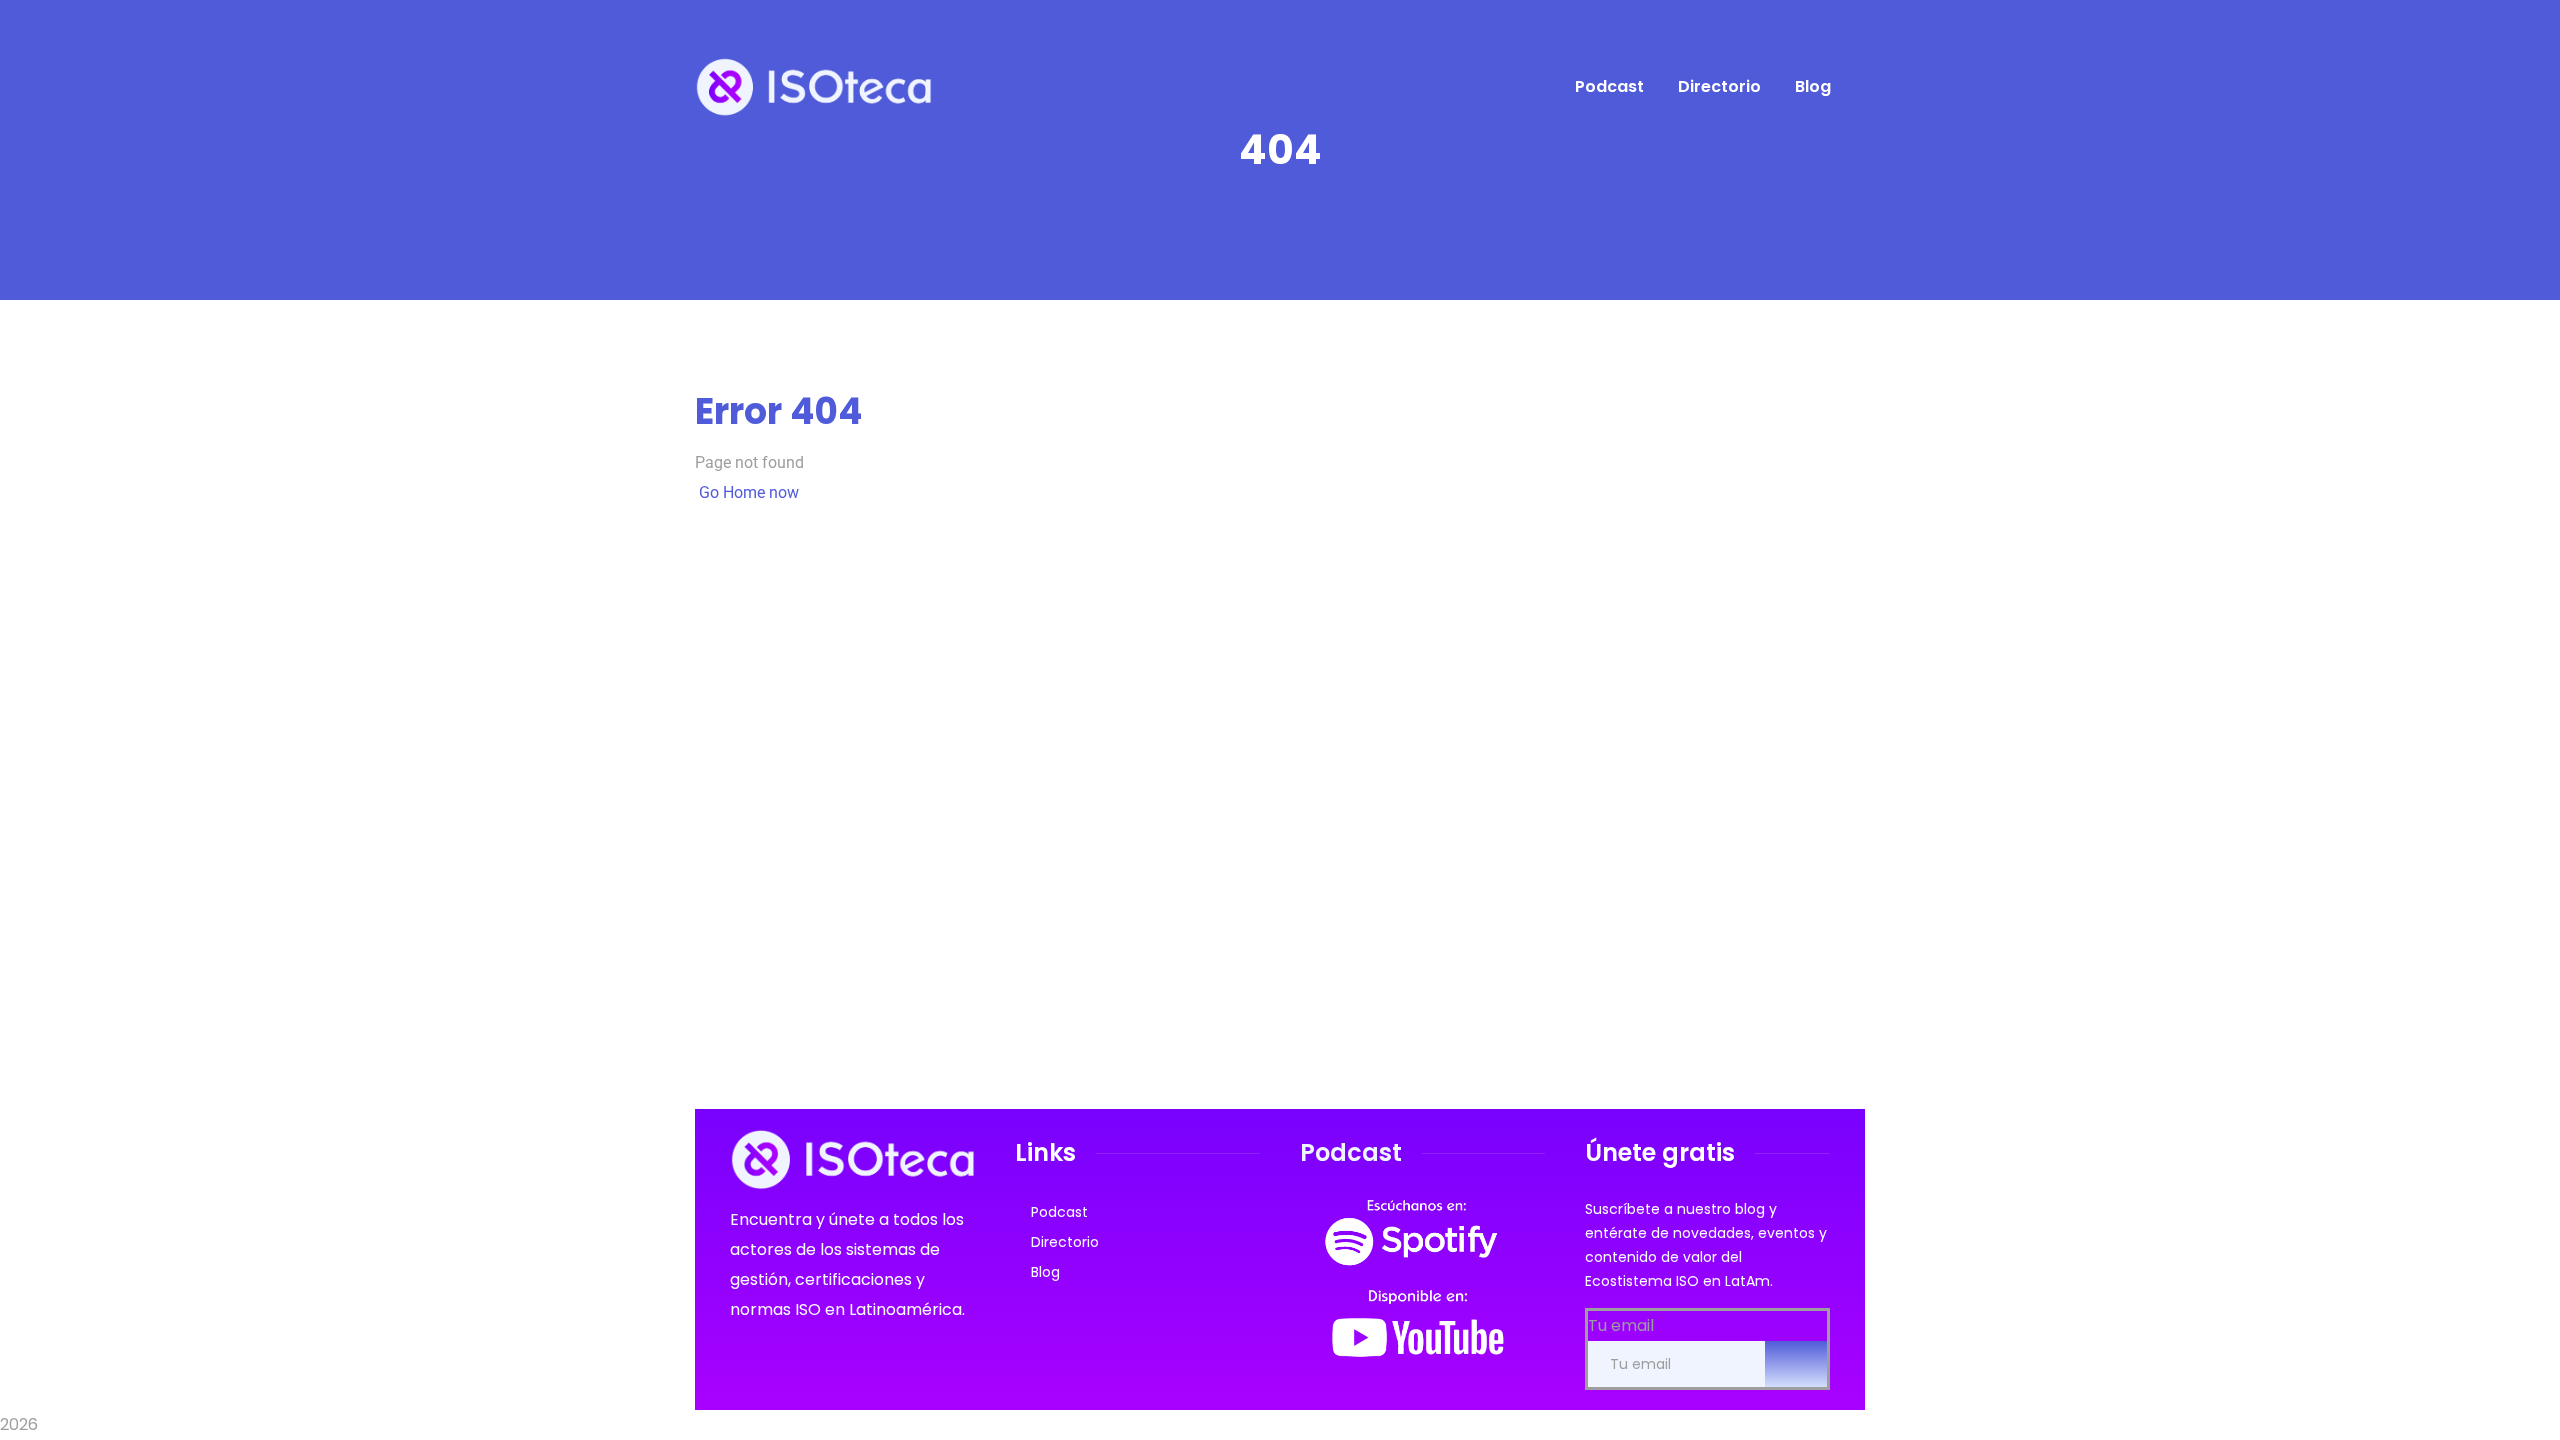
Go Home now (747, 492)
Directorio (1065, 1242)
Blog (1045, 1272)
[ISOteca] (813, 86)
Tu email (1621, 1325)
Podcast (1059, 1212)
